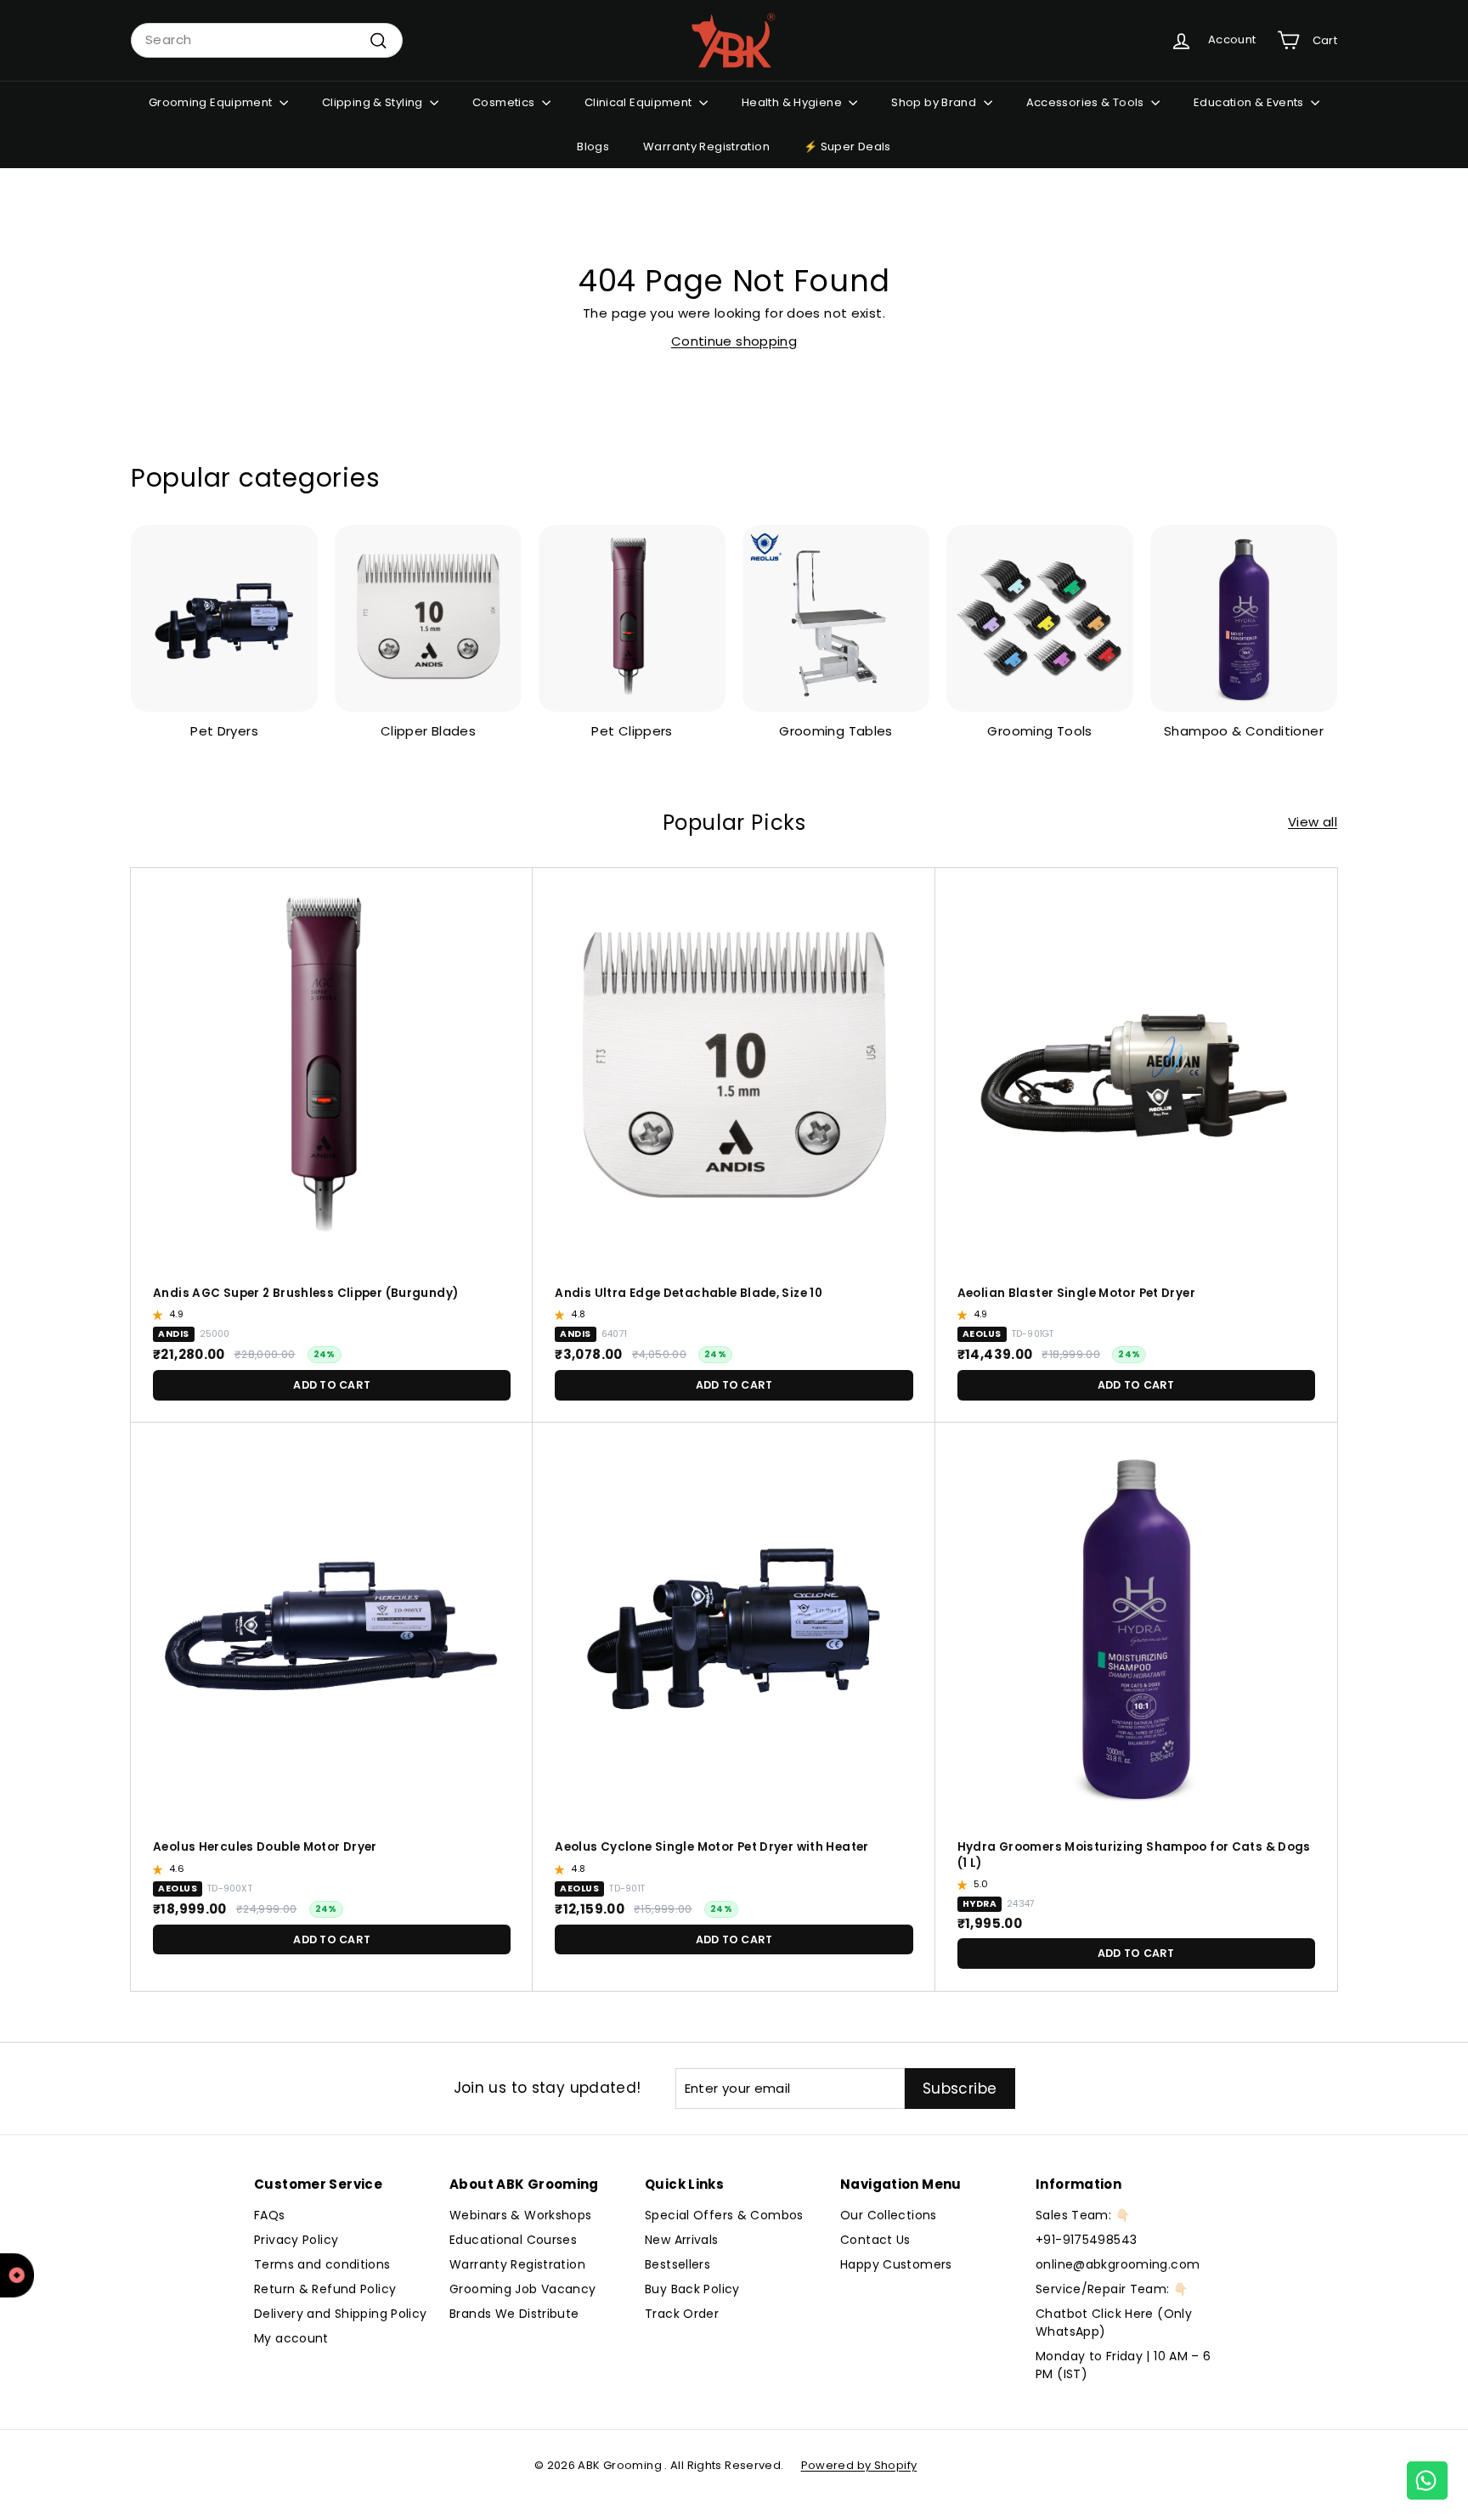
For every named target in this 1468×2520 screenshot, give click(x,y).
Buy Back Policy (692, 2289)
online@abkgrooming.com (1118, 2264)
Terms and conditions (322, 2264)
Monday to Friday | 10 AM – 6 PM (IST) (1124, 2365)
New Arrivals (682, 2240)
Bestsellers (678, 2264)
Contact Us (875, 2240)
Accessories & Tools (1087, 102)
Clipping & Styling (374, 102)
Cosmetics (505, 102)
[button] (160, 1315)
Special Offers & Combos (724, 2215)
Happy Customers (896, 2264)
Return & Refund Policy (325, 2289)
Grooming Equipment (212, 102)
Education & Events (1250, 102)
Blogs (593, 147)
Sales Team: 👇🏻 (1083, 2215)
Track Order (682, 2314)
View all (1313, 822)
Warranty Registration (706, 147)
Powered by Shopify (859, 2465)
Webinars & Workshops (521, 2215)
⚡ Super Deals (847, 147)
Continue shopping (734, 341)
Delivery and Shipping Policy (341, 2314)
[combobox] (267, 40)
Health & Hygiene (793, 102)
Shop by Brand (935, 102)
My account (291, 2338)
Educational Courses (513, 2240)
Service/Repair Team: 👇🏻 (1112, 2289)
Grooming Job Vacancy (523, 2289)
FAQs (270, 2215)
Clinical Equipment (640, 102)
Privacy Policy (296, 2240)
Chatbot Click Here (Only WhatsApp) (1114, 2323)
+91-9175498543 (1086, 2240)
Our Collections (889, 2215)
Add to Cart (332, 1385)
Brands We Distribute (514, 2314)
